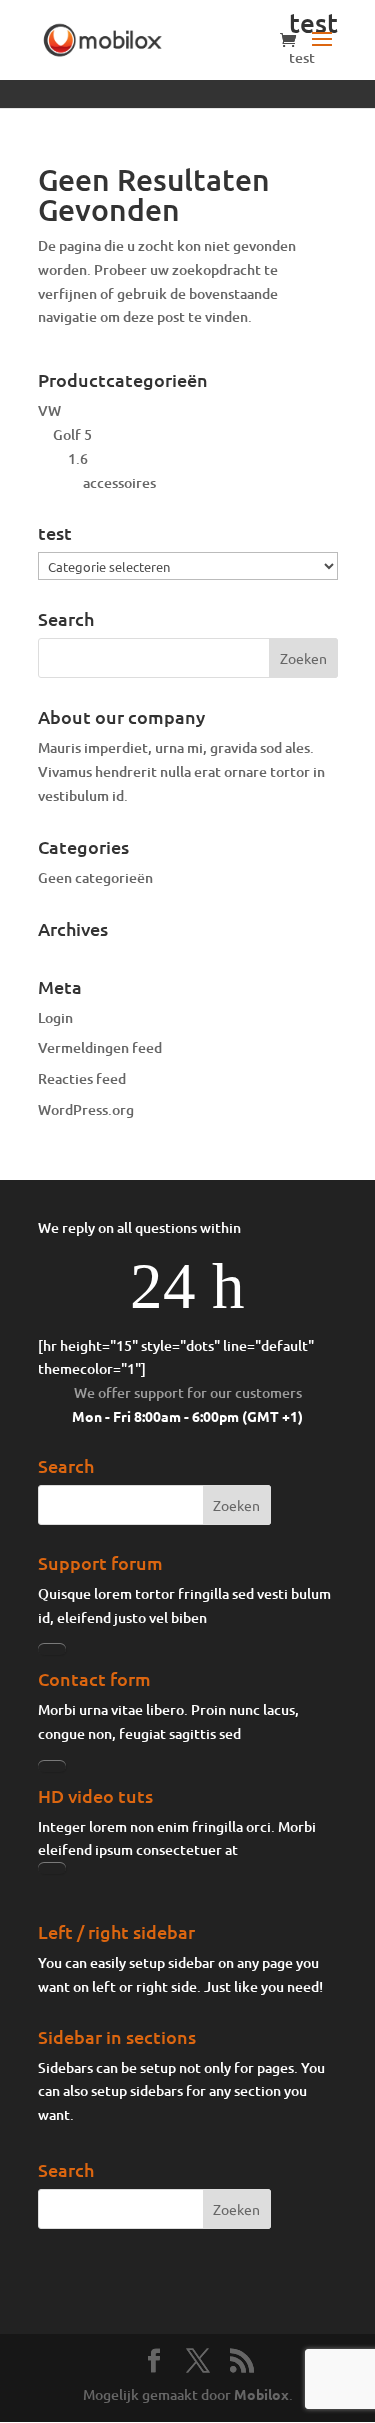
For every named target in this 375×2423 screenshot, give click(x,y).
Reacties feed (82, 1078)
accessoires (119, 482)
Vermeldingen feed (100, 1047)
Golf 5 (72, 434)
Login (55, 1017)
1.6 (78, 458)
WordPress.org (86, 1109)
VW (49, 410)
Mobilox (261, 2394)
